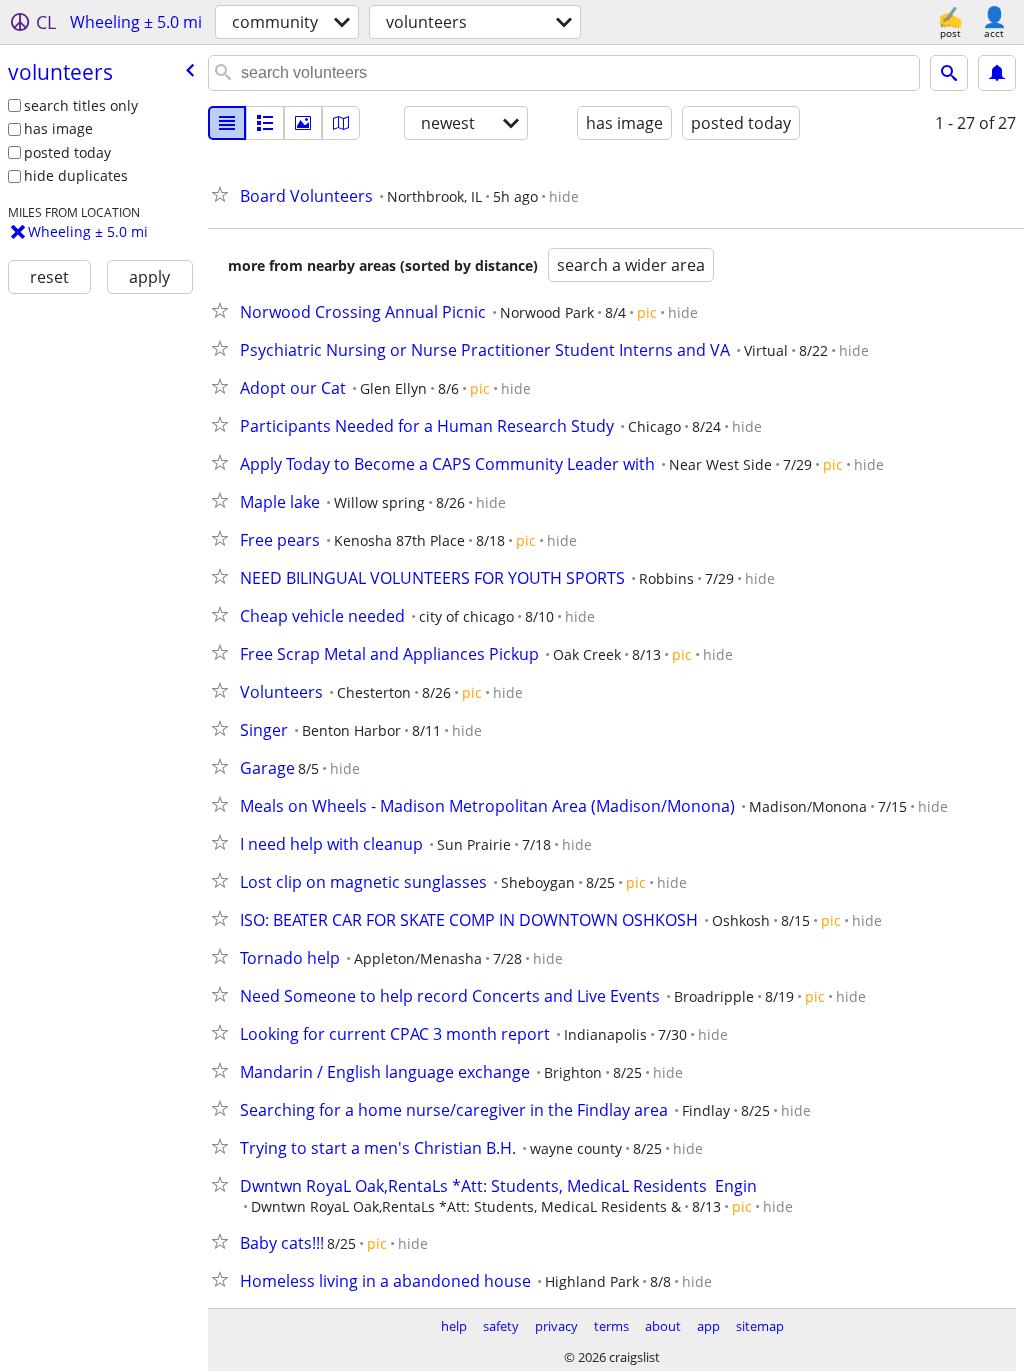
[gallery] (303, 123)
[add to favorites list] (224, 194)
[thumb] (265, 123)
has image (58, 128)
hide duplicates (76, 175)
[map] (341, 123)
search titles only (81, 105)
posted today (67, 152)
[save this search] (997, 73)
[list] (227, 123)
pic (647, 312)
